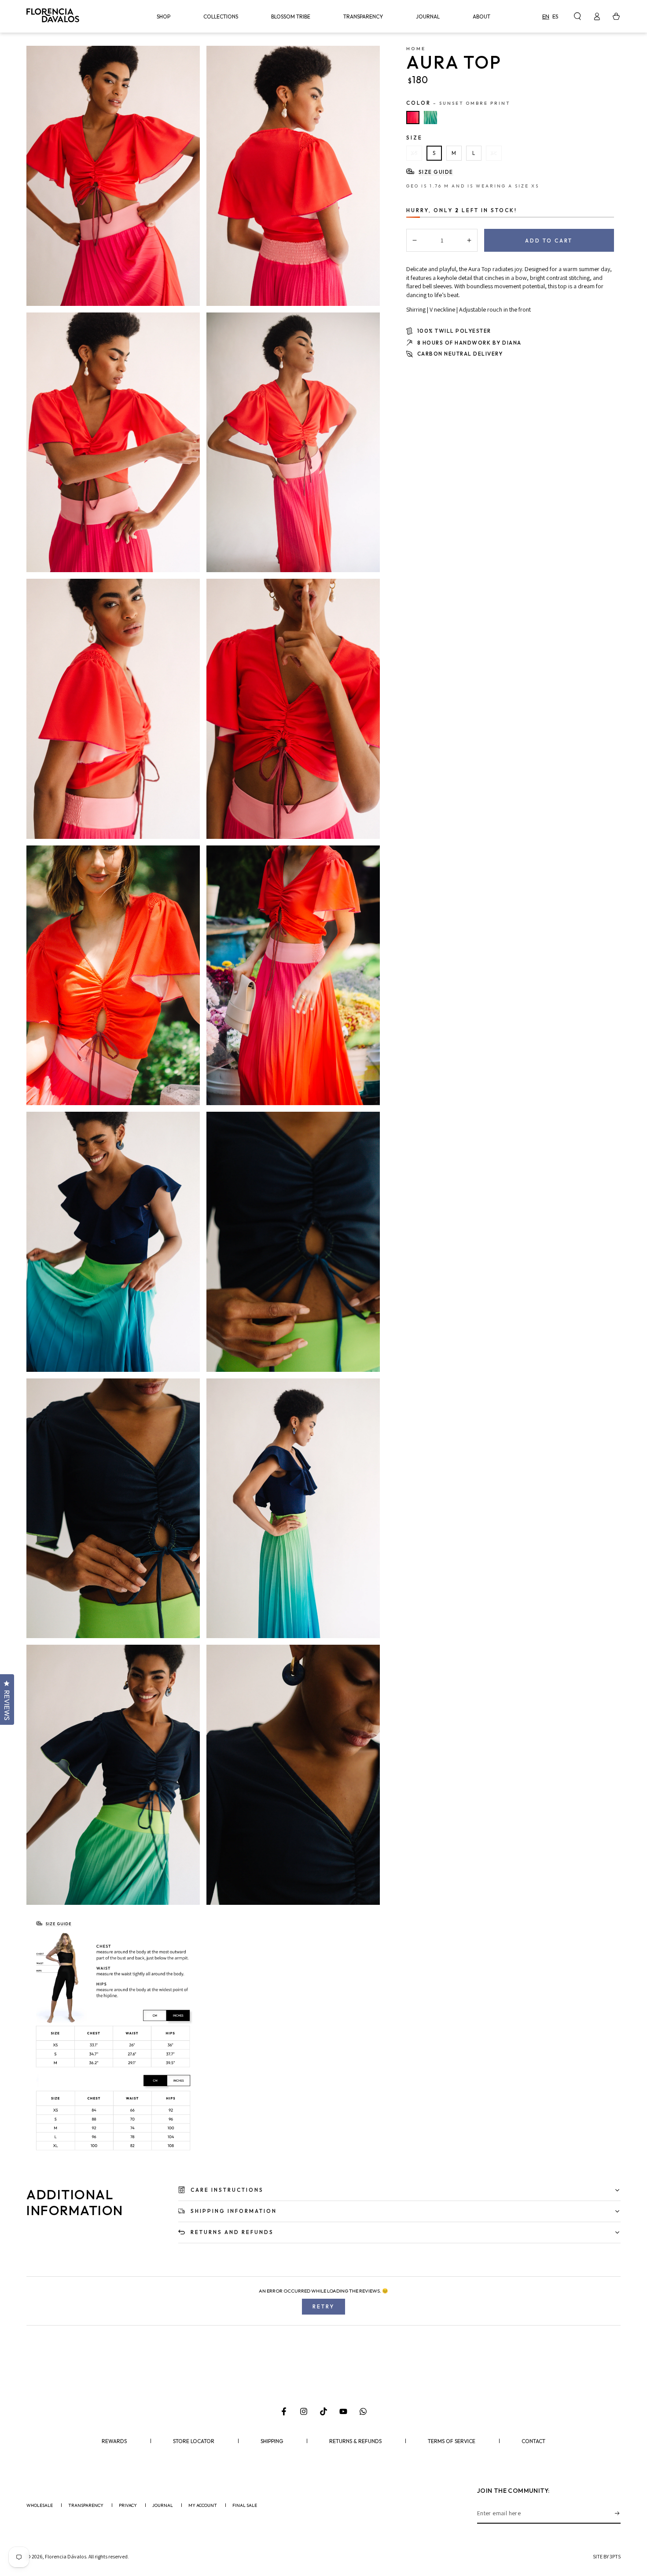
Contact (533, 2441)
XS (414, 153)
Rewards (114, 2441)
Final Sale (245, 2506)
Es (555, 16)
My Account (203, 2506)
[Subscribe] (618, 2514)
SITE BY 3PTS (607, 2556)
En (546, 16)
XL (494, 153)
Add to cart (549, 241)
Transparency (86, 2506)
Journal (163, 2506)
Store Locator (194, 2441)
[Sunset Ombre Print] (413, 118)
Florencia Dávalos (66, 2556)
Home (416, 48)
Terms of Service (452, 2441)
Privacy (128, 2506)
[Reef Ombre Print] (430, 118)
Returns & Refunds (355, 2441)
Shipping (272, 2441)
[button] (577, 16)
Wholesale (40, 2506)
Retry (323, 2306)
